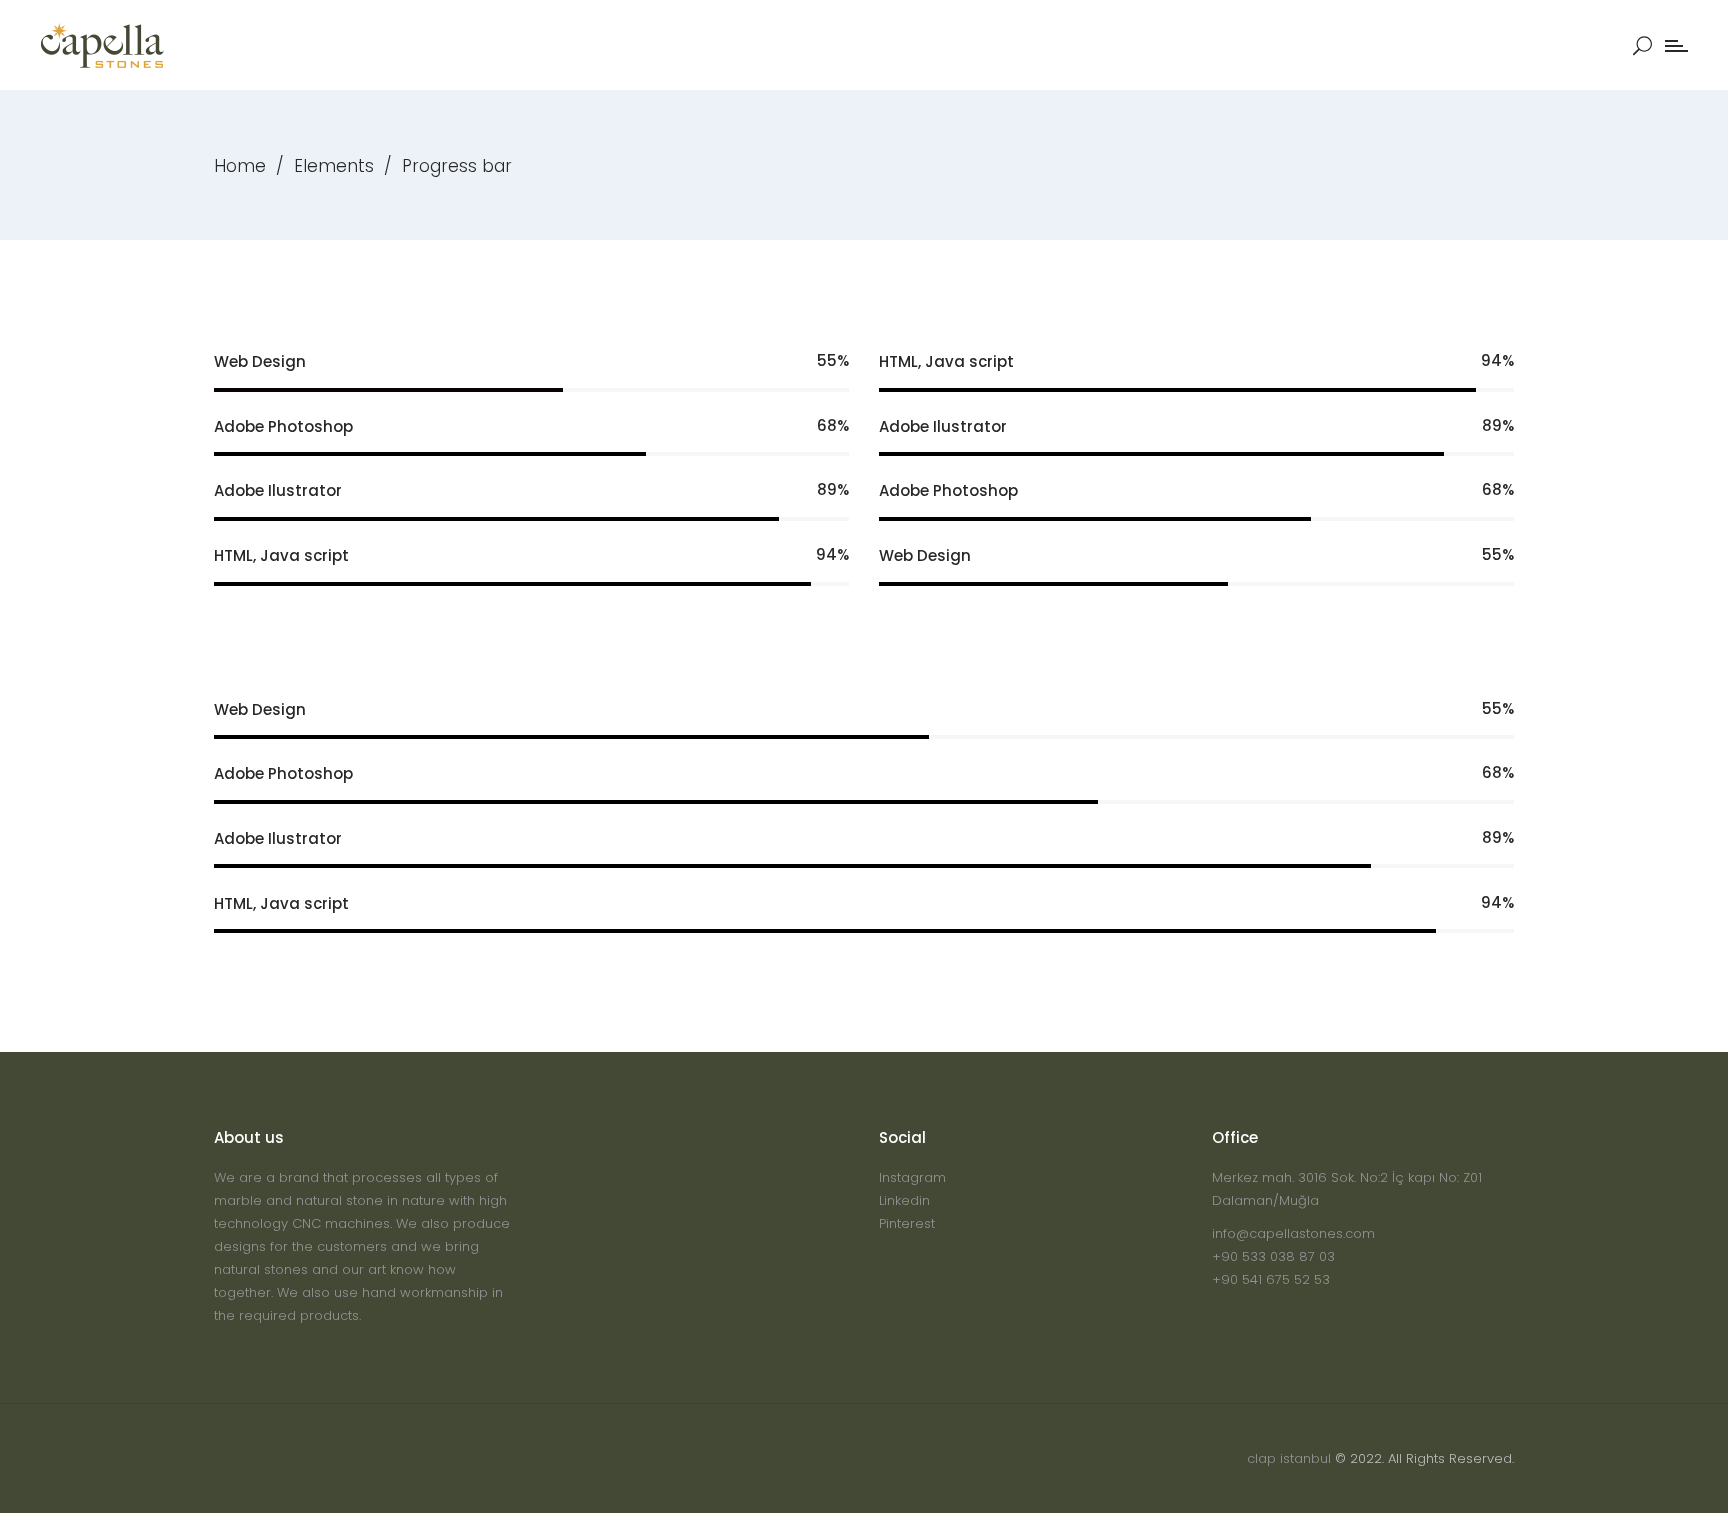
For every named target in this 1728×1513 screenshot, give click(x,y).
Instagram (912, 1177)
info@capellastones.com (1293, 1233)
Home (240, 166)
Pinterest (907, 1223)
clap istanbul (1289, 1458)
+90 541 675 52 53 (1271, 1279)
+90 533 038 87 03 (1273, 1256)
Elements (334, 166)
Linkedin (904, 1200)
